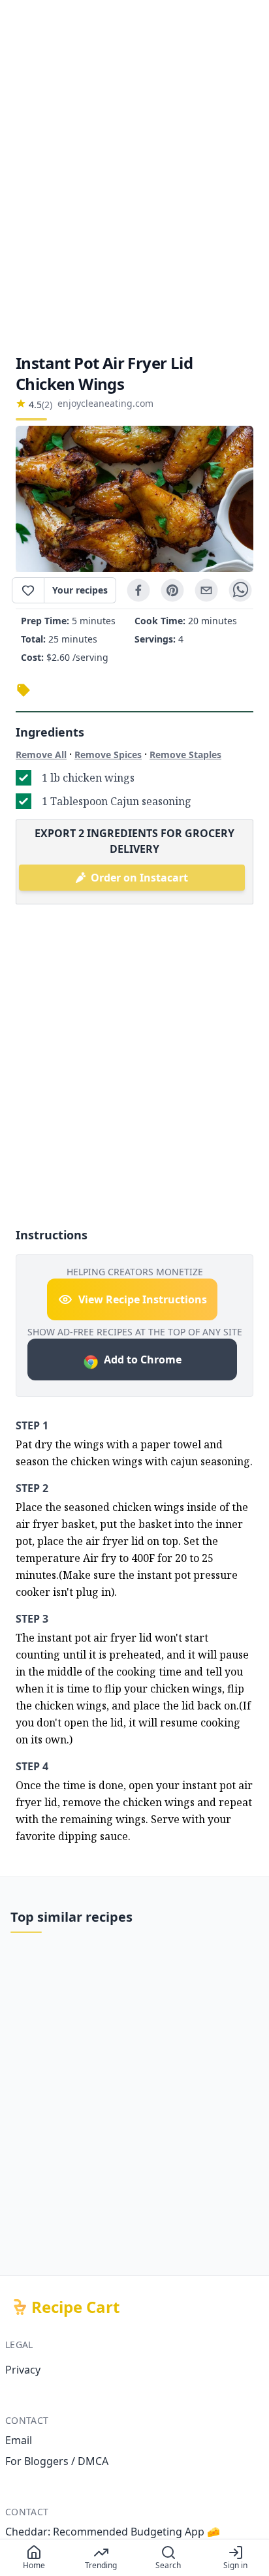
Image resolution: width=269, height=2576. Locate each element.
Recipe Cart (75, 2307)
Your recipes (80, 590)
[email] (206, 590)
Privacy (23, 2370)
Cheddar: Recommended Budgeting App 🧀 (113, 2532)
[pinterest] (172, 590)
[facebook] (138, 590)
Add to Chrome (143, 1360)
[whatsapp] (240, 590)
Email (19, 2440)
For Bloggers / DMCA (57, 2461)
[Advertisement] (134, 176)
